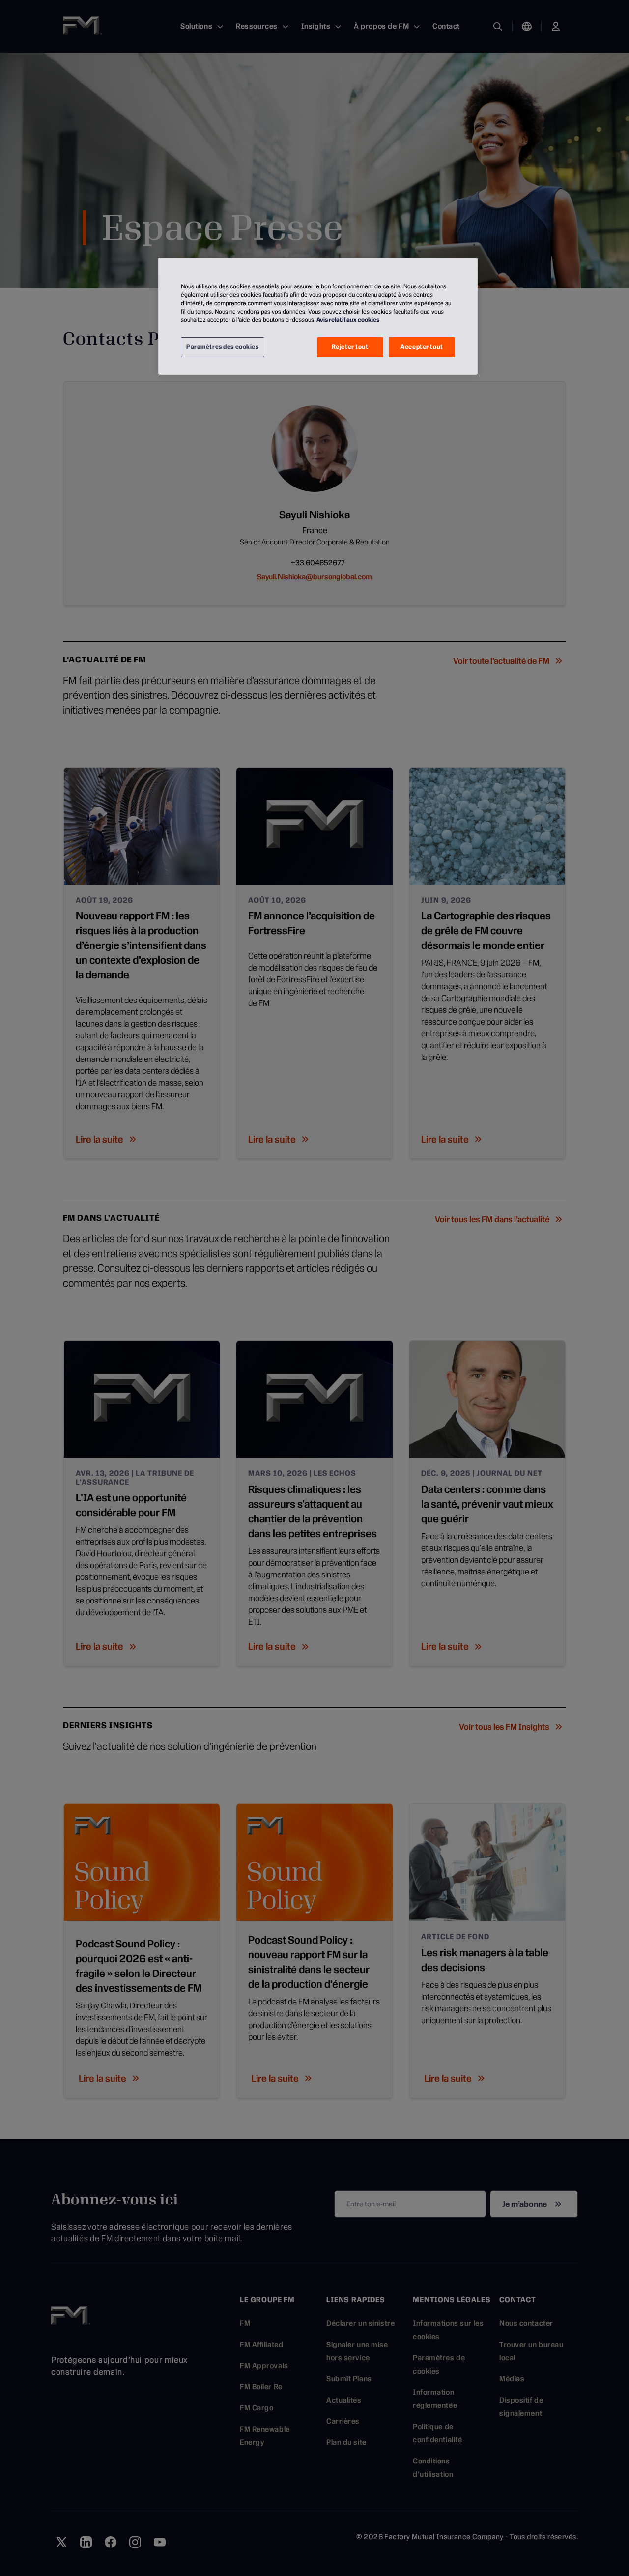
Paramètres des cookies (223, 347)
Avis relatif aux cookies (348, 320)
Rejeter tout (350, 347)
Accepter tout (422, 347)
